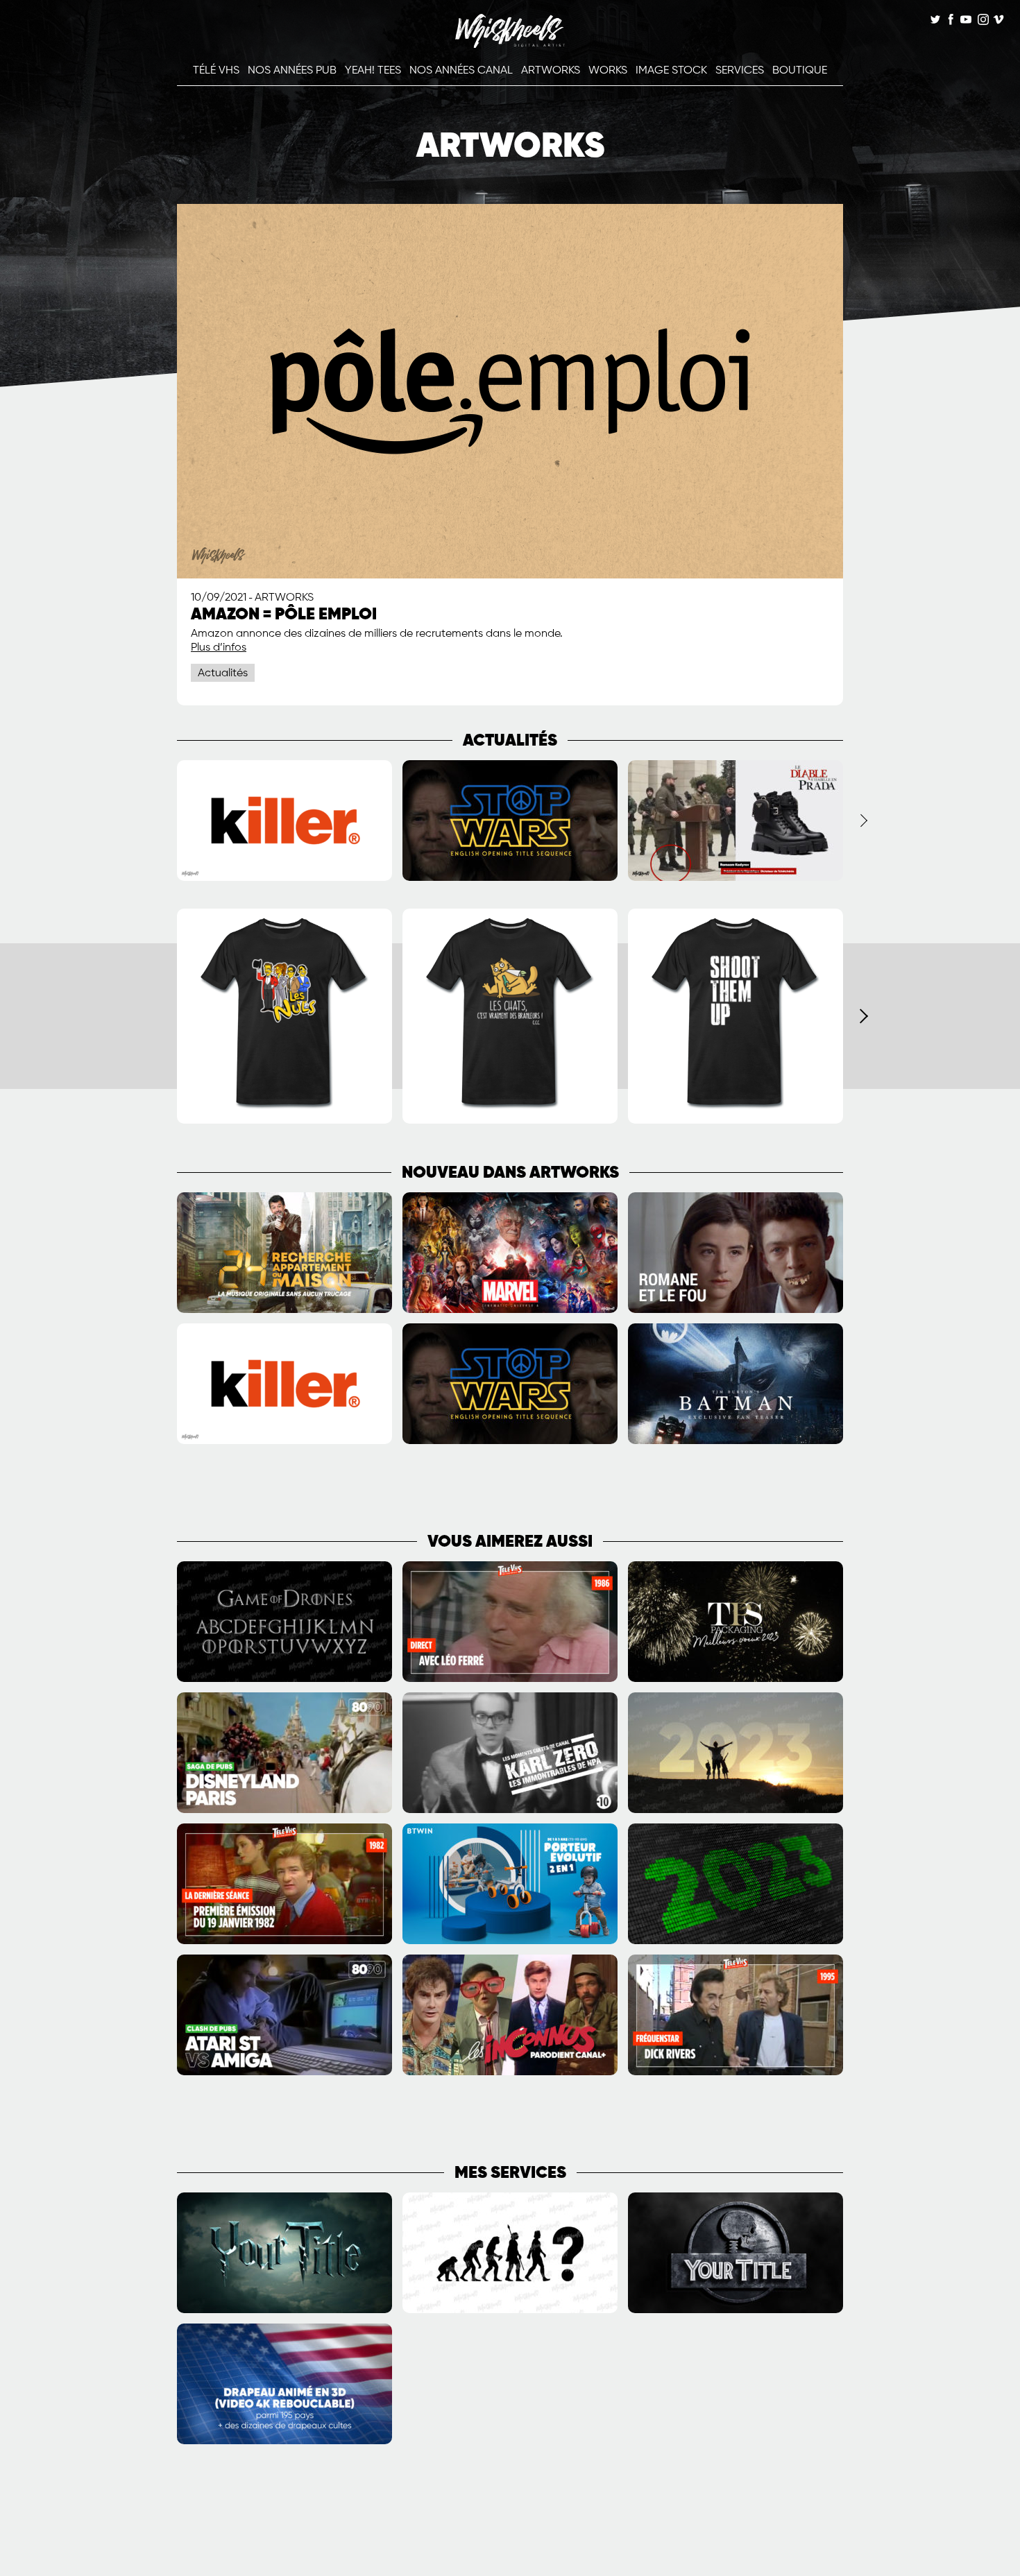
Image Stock (671, 71)
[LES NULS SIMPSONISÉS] (284, 1121)
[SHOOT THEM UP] (736, 1121)
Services (740, 71)
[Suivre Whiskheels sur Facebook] (951, 21)
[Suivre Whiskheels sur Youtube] (966, 21)
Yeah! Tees (373, 71)
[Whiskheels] (510, 45)
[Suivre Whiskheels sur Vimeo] (998, 21)
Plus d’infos (219, 648)
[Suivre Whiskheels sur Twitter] (935, 21)
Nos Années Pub (292, 71)
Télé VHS (216, 71)
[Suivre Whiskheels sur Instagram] (982, 21)
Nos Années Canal (461, 71)
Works (608, 71)
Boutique (800, 71)
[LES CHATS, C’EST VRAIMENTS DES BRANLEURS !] (510, 1121)
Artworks (551, 71)
